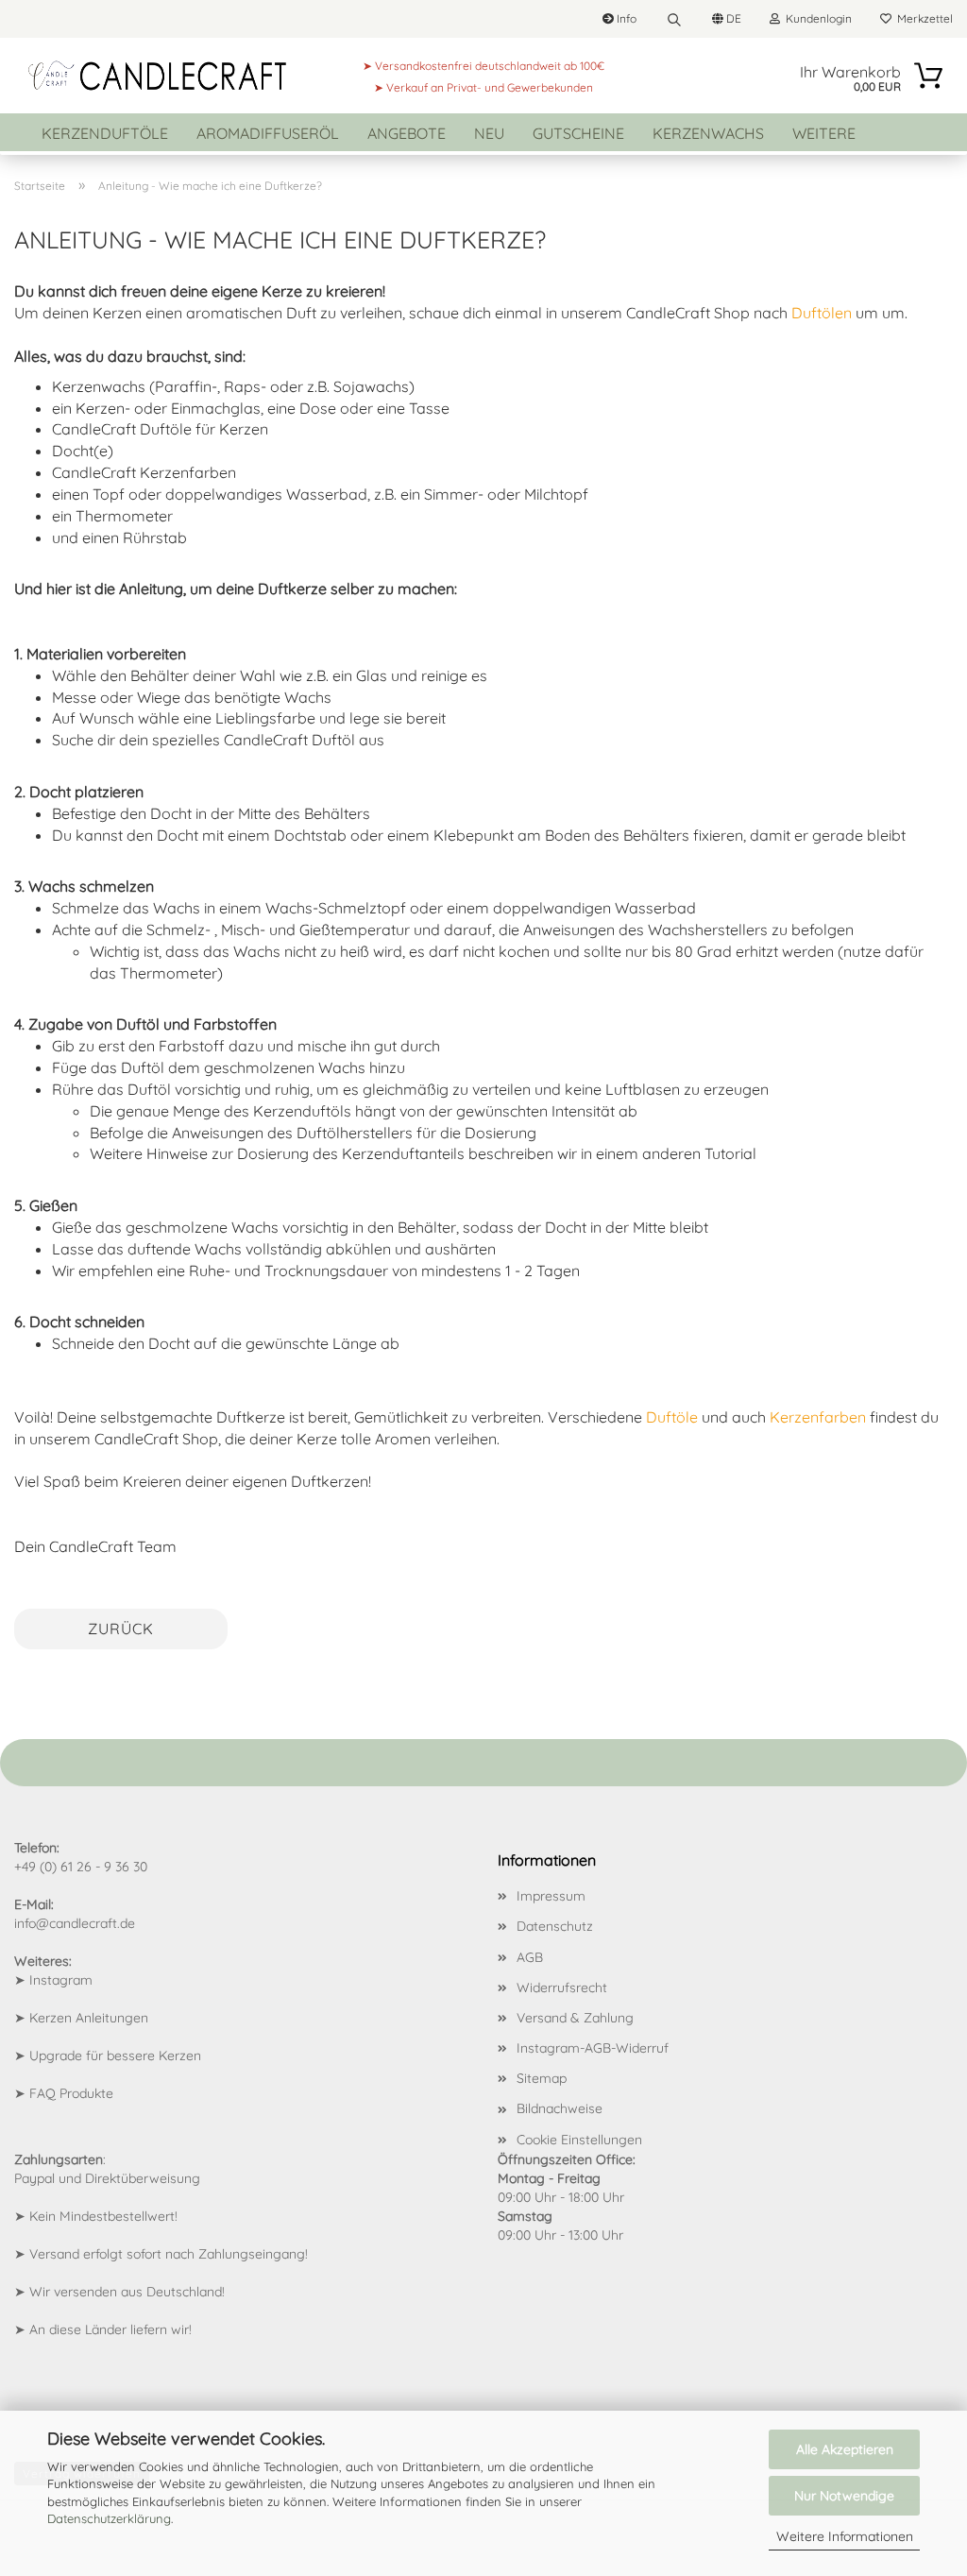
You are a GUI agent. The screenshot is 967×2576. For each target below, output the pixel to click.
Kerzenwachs (708, 133)
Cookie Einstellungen (579, 2140)
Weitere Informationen (845, 2536)
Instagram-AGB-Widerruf (593, 2048)
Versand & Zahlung (575, 2018)
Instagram (61, 1980)
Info (625, 18)
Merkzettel (922, 18)
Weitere (824, 133)
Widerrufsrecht (562, 1987)
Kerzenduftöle (105, 133)
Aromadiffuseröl (268, 133)
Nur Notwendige (844, 2496)
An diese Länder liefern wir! (110, 2329)
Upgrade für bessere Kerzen (115, 2056)
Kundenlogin (816, 18)
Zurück (121, 1629)
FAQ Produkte (71, 2093)
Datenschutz (555, 1926)
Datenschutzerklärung (109, 2518)
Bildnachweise (560, 2108)
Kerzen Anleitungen (89, 2018)
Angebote (407, 133)
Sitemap (542, 2078)
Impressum (551, 1896)
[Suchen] (674, 19)
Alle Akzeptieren (845, 2449)
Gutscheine (578, 133)
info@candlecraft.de (75, 1923)
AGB (530, 1957)
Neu (489, 133)
